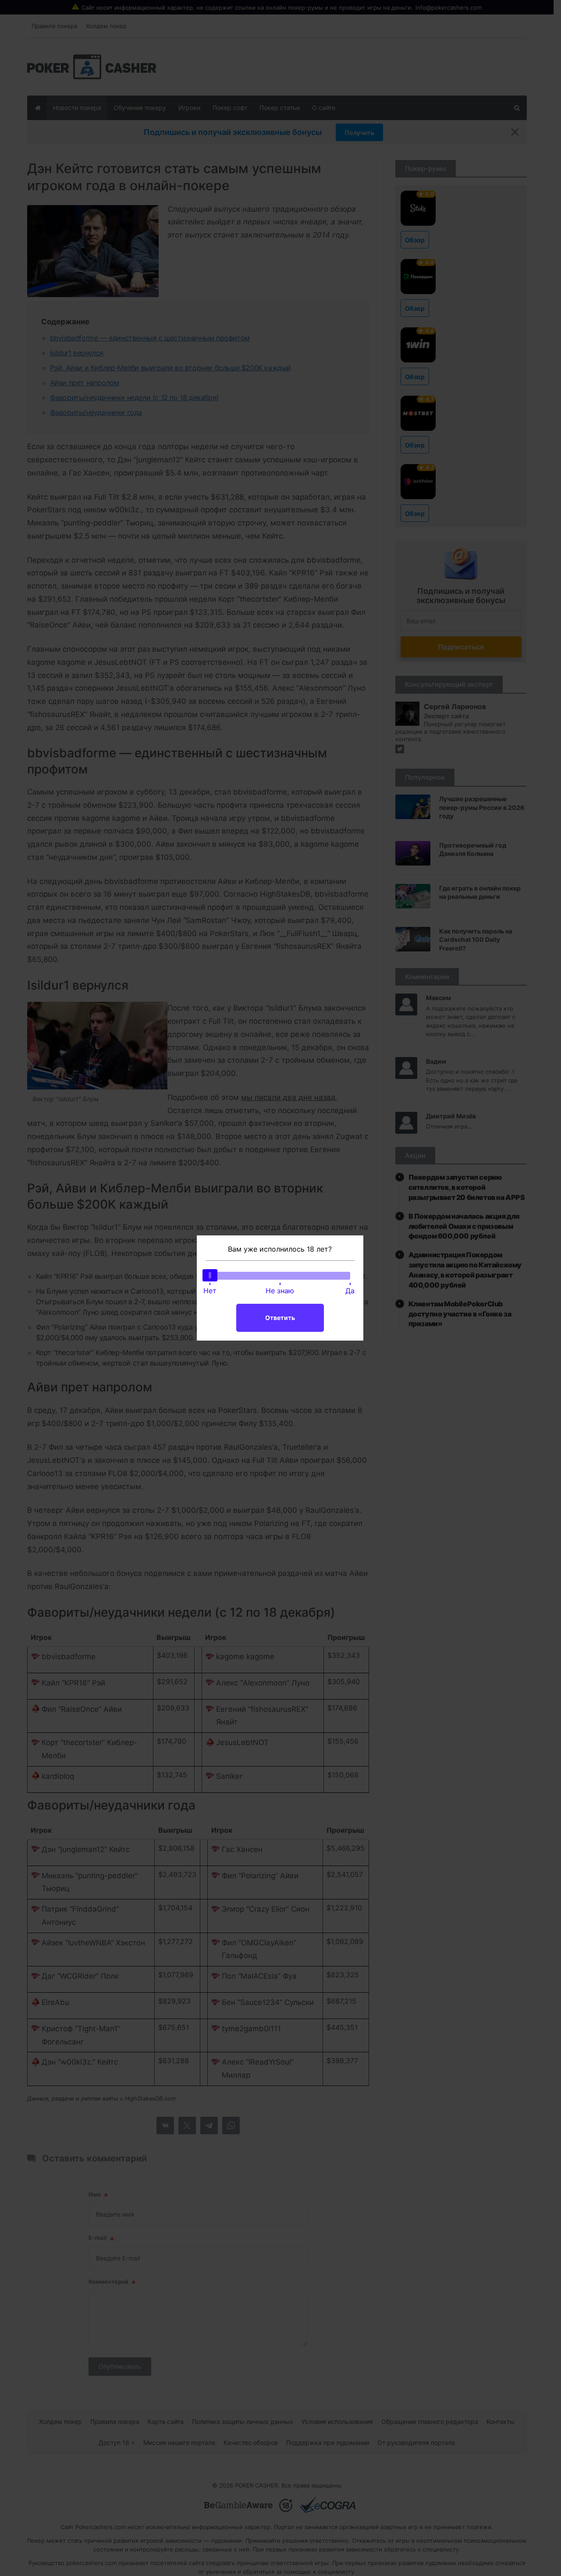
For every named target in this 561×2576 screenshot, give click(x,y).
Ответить (280, 1318)
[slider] (210, 1275)
